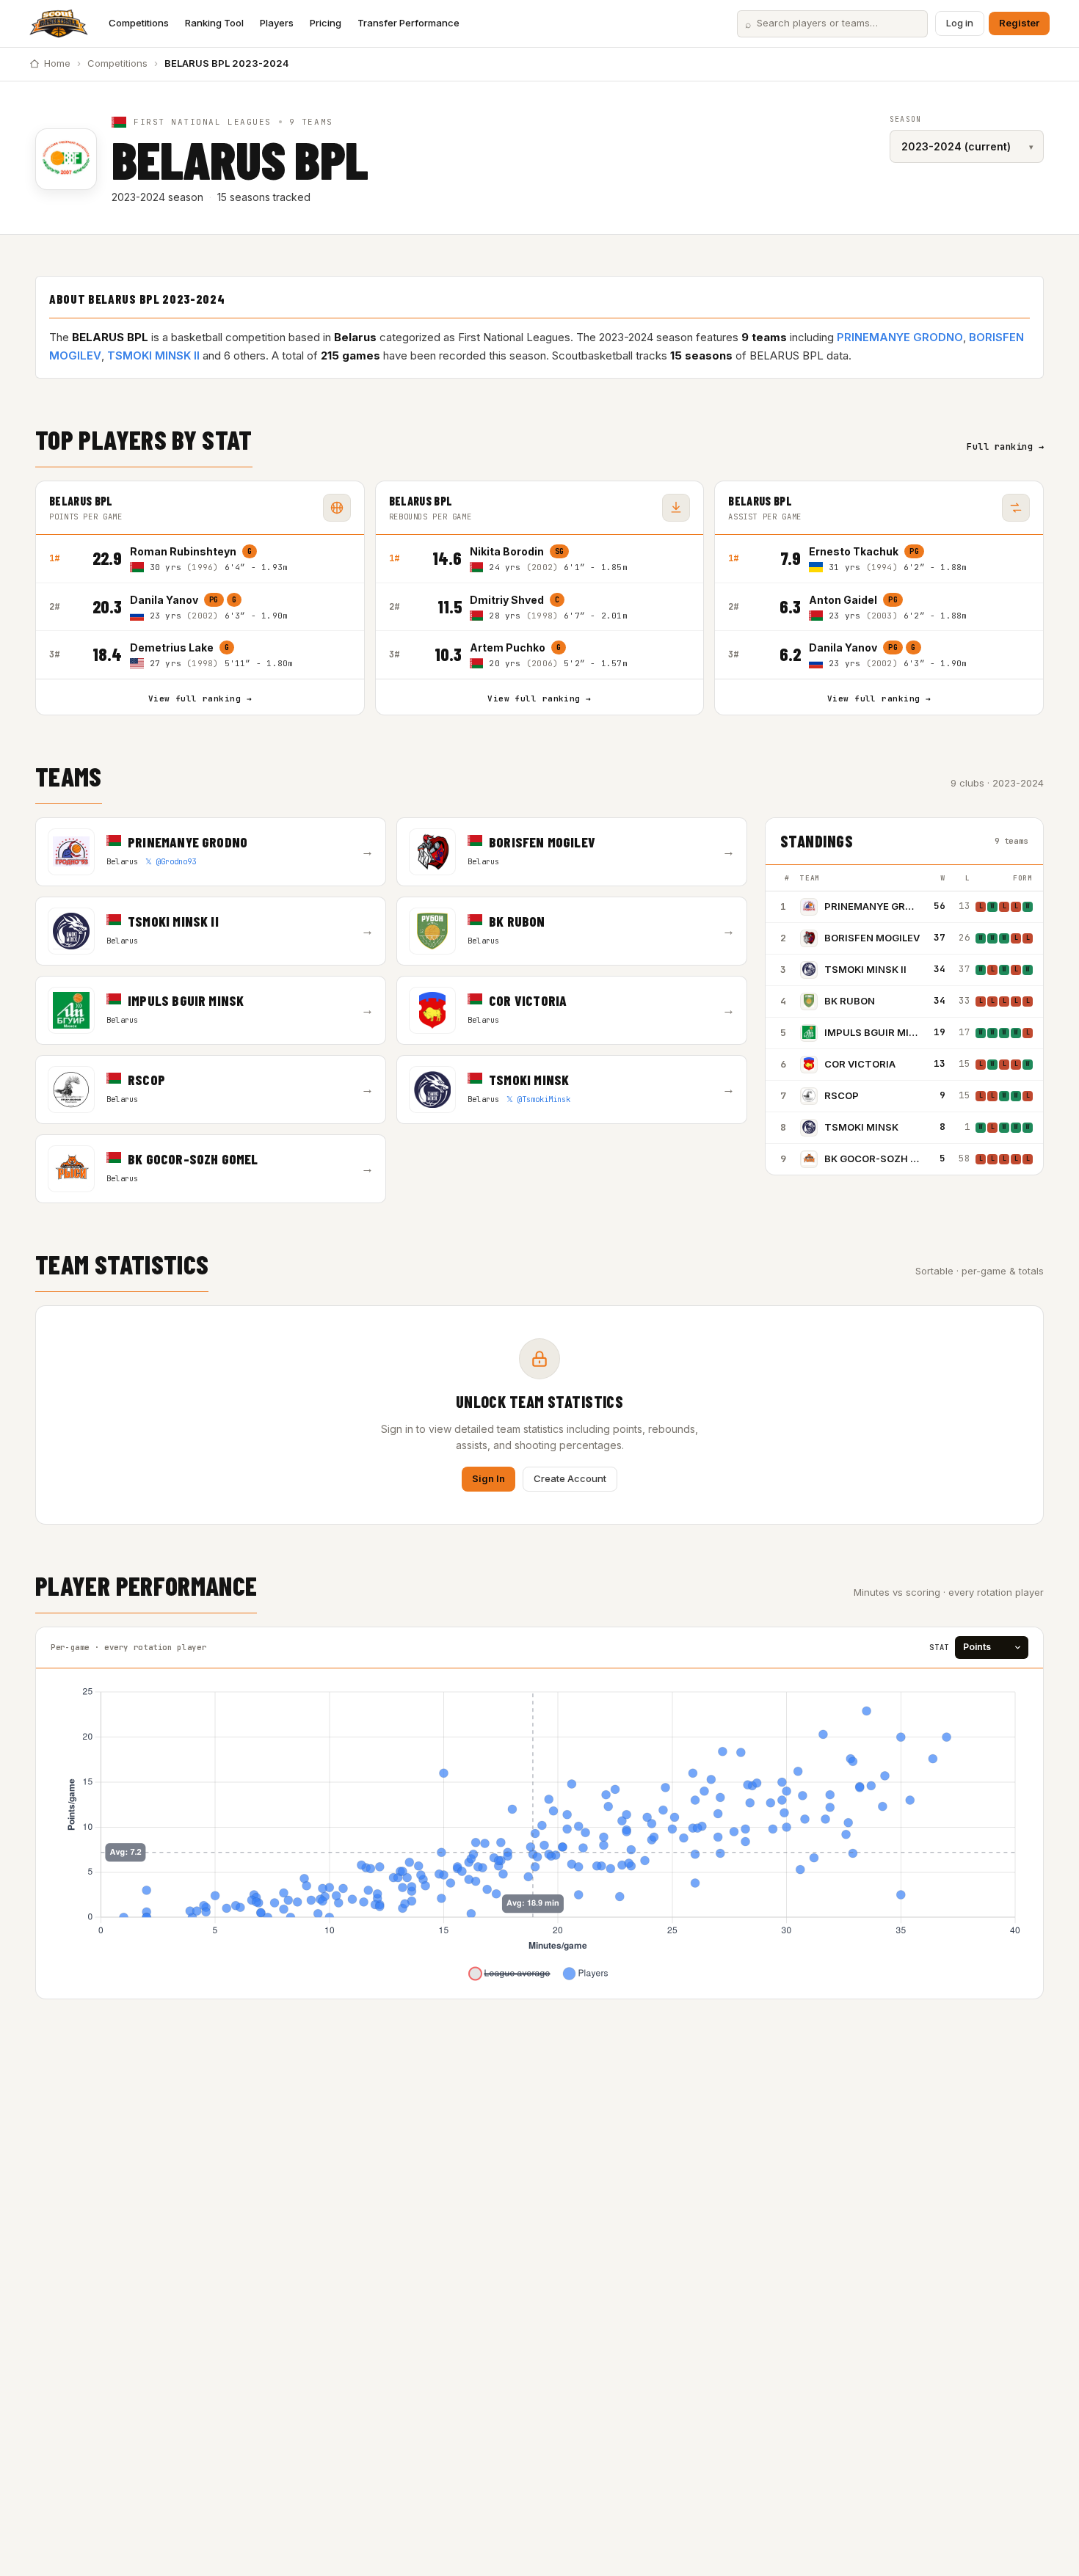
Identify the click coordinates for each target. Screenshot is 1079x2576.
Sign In (488, 1478)
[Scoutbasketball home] (59, 23)
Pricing (326, 23)
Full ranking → (1005, 447)
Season (905, 119)
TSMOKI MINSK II (153, 355)
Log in (960, 23)
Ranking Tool (214, 23)
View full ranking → (200, 698)
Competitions (139, 23)
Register (1019, 23)
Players (277, 23)
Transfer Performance (408, 23)
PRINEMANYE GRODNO (900, 337)
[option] (240, 559)
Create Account (570, 1478)
